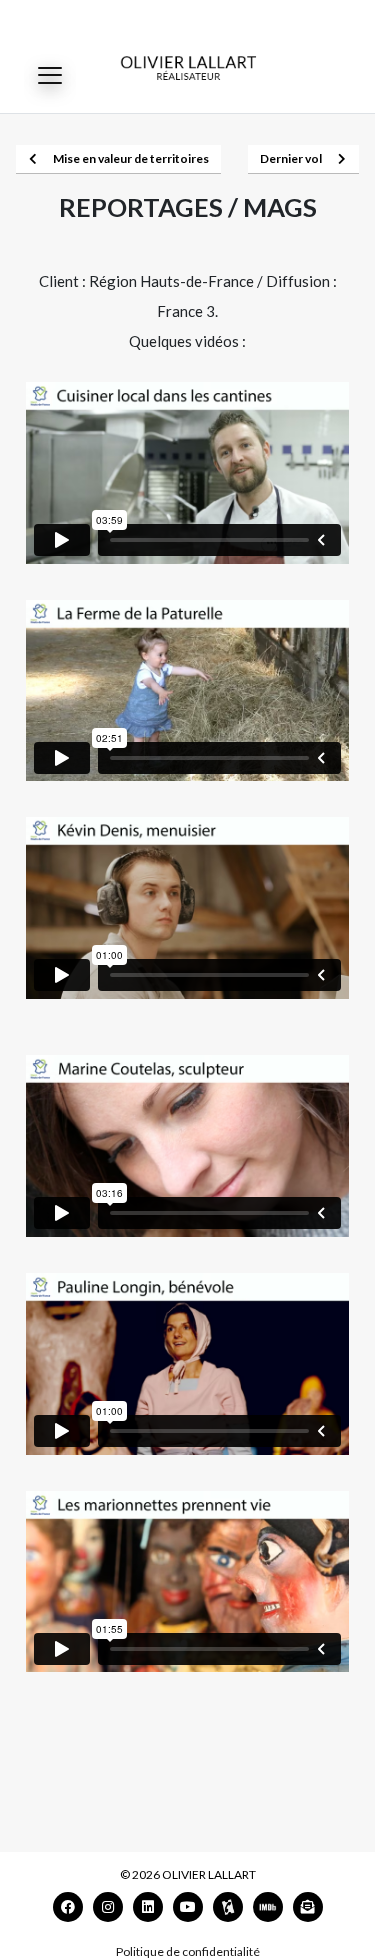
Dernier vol (291, 158)
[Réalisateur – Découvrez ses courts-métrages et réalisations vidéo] (188, 67)
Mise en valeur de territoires (131, 158)
